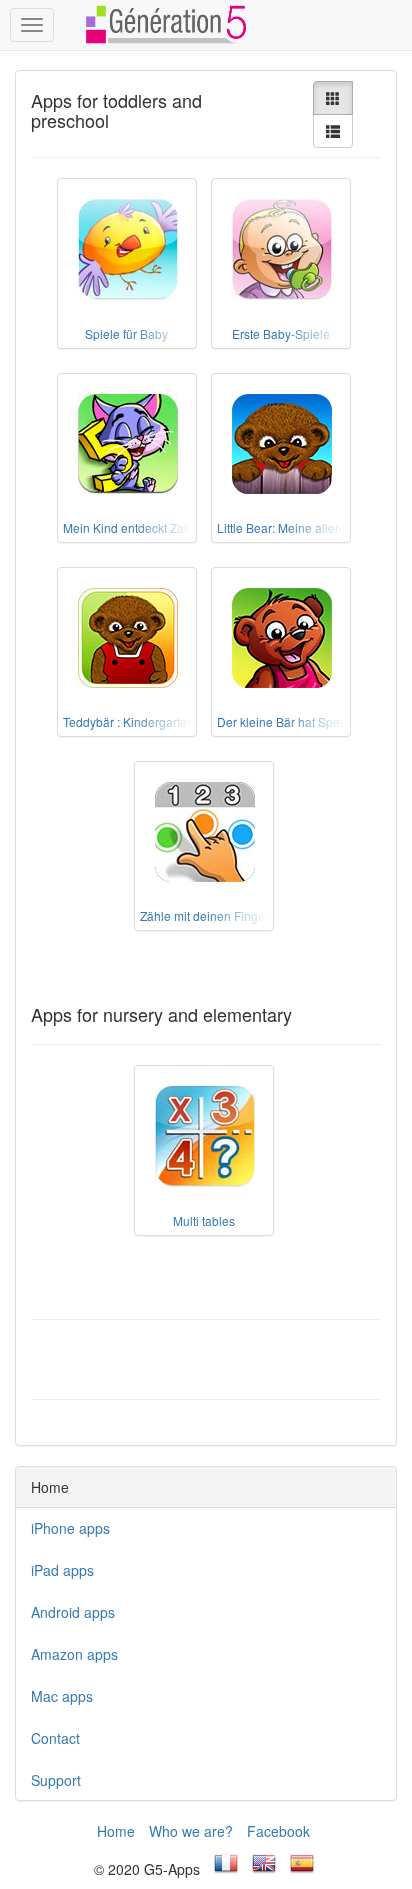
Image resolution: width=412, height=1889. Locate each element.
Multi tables (204, 1220)
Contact (55, 1738)
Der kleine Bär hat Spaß (282, 721)
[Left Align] (333, 98)
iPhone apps (70, 1528)
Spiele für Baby (126, 333)
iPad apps (62, 1570)
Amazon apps (74, 1654)
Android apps (73, 1612)
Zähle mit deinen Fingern (208, 915)
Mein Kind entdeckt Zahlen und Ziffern (166, 527)
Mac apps (62, 1696)
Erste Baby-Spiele (281, 333)
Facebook (278, 1831)
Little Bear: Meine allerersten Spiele (314, 527)
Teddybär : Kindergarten (128, 721)
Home (116, 1831)
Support (56, 1780)
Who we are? (191, 1831)
